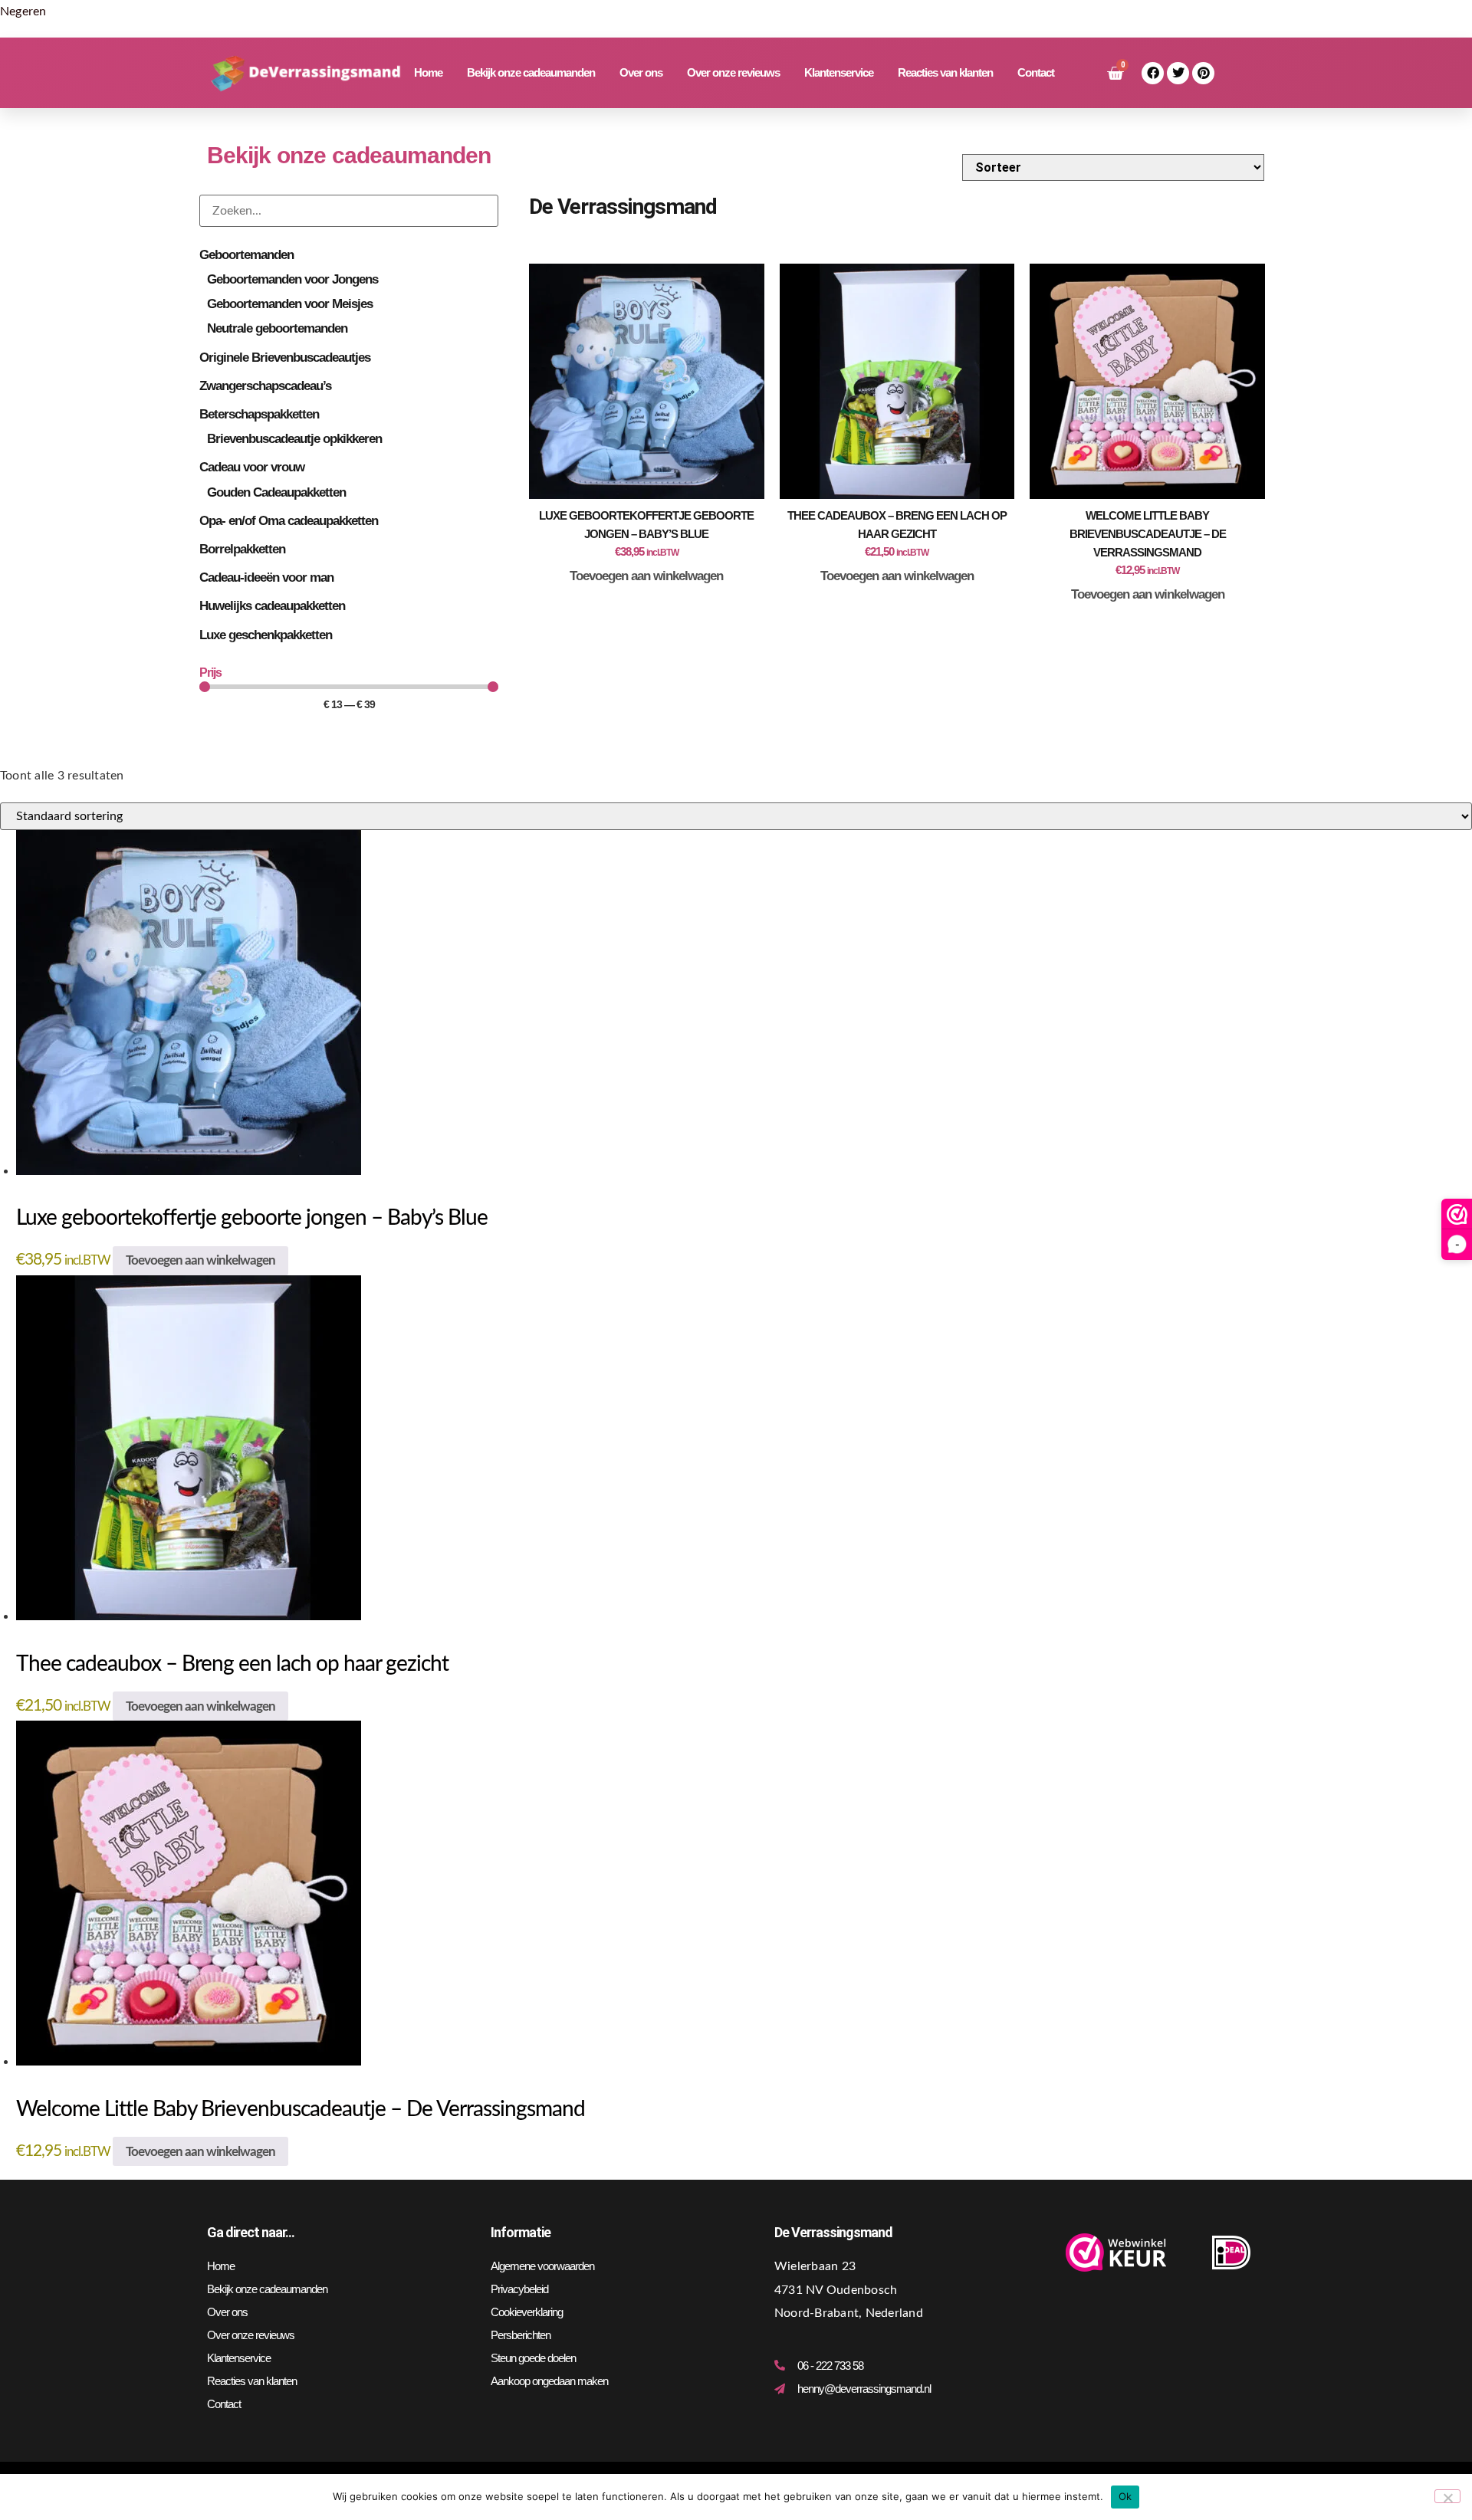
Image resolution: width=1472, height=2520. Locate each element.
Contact (1036, 72)
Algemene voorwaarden (542, 2266)
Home (428, 72)
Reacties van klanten (945, 72)
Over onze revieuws (733, 72)
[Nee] (1447, 2496)
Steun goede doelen (533, 2358)
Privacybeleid (519, 2289)
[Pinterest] (1203, 73)
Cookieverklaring (527, 2312)
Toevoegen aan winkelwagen (646, 576)
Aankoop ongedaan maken (549, 2381)
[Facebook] (1153, 73)
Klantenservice (839, 72)
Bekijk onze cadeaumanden (531, 72)
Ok (1125, 2496)
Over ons (641, 72)
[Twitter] (1178, 73)
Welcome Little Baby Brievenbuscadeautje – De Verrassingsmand (1148, 534)
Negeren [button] (23, 11)
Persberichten (521, 2335)
